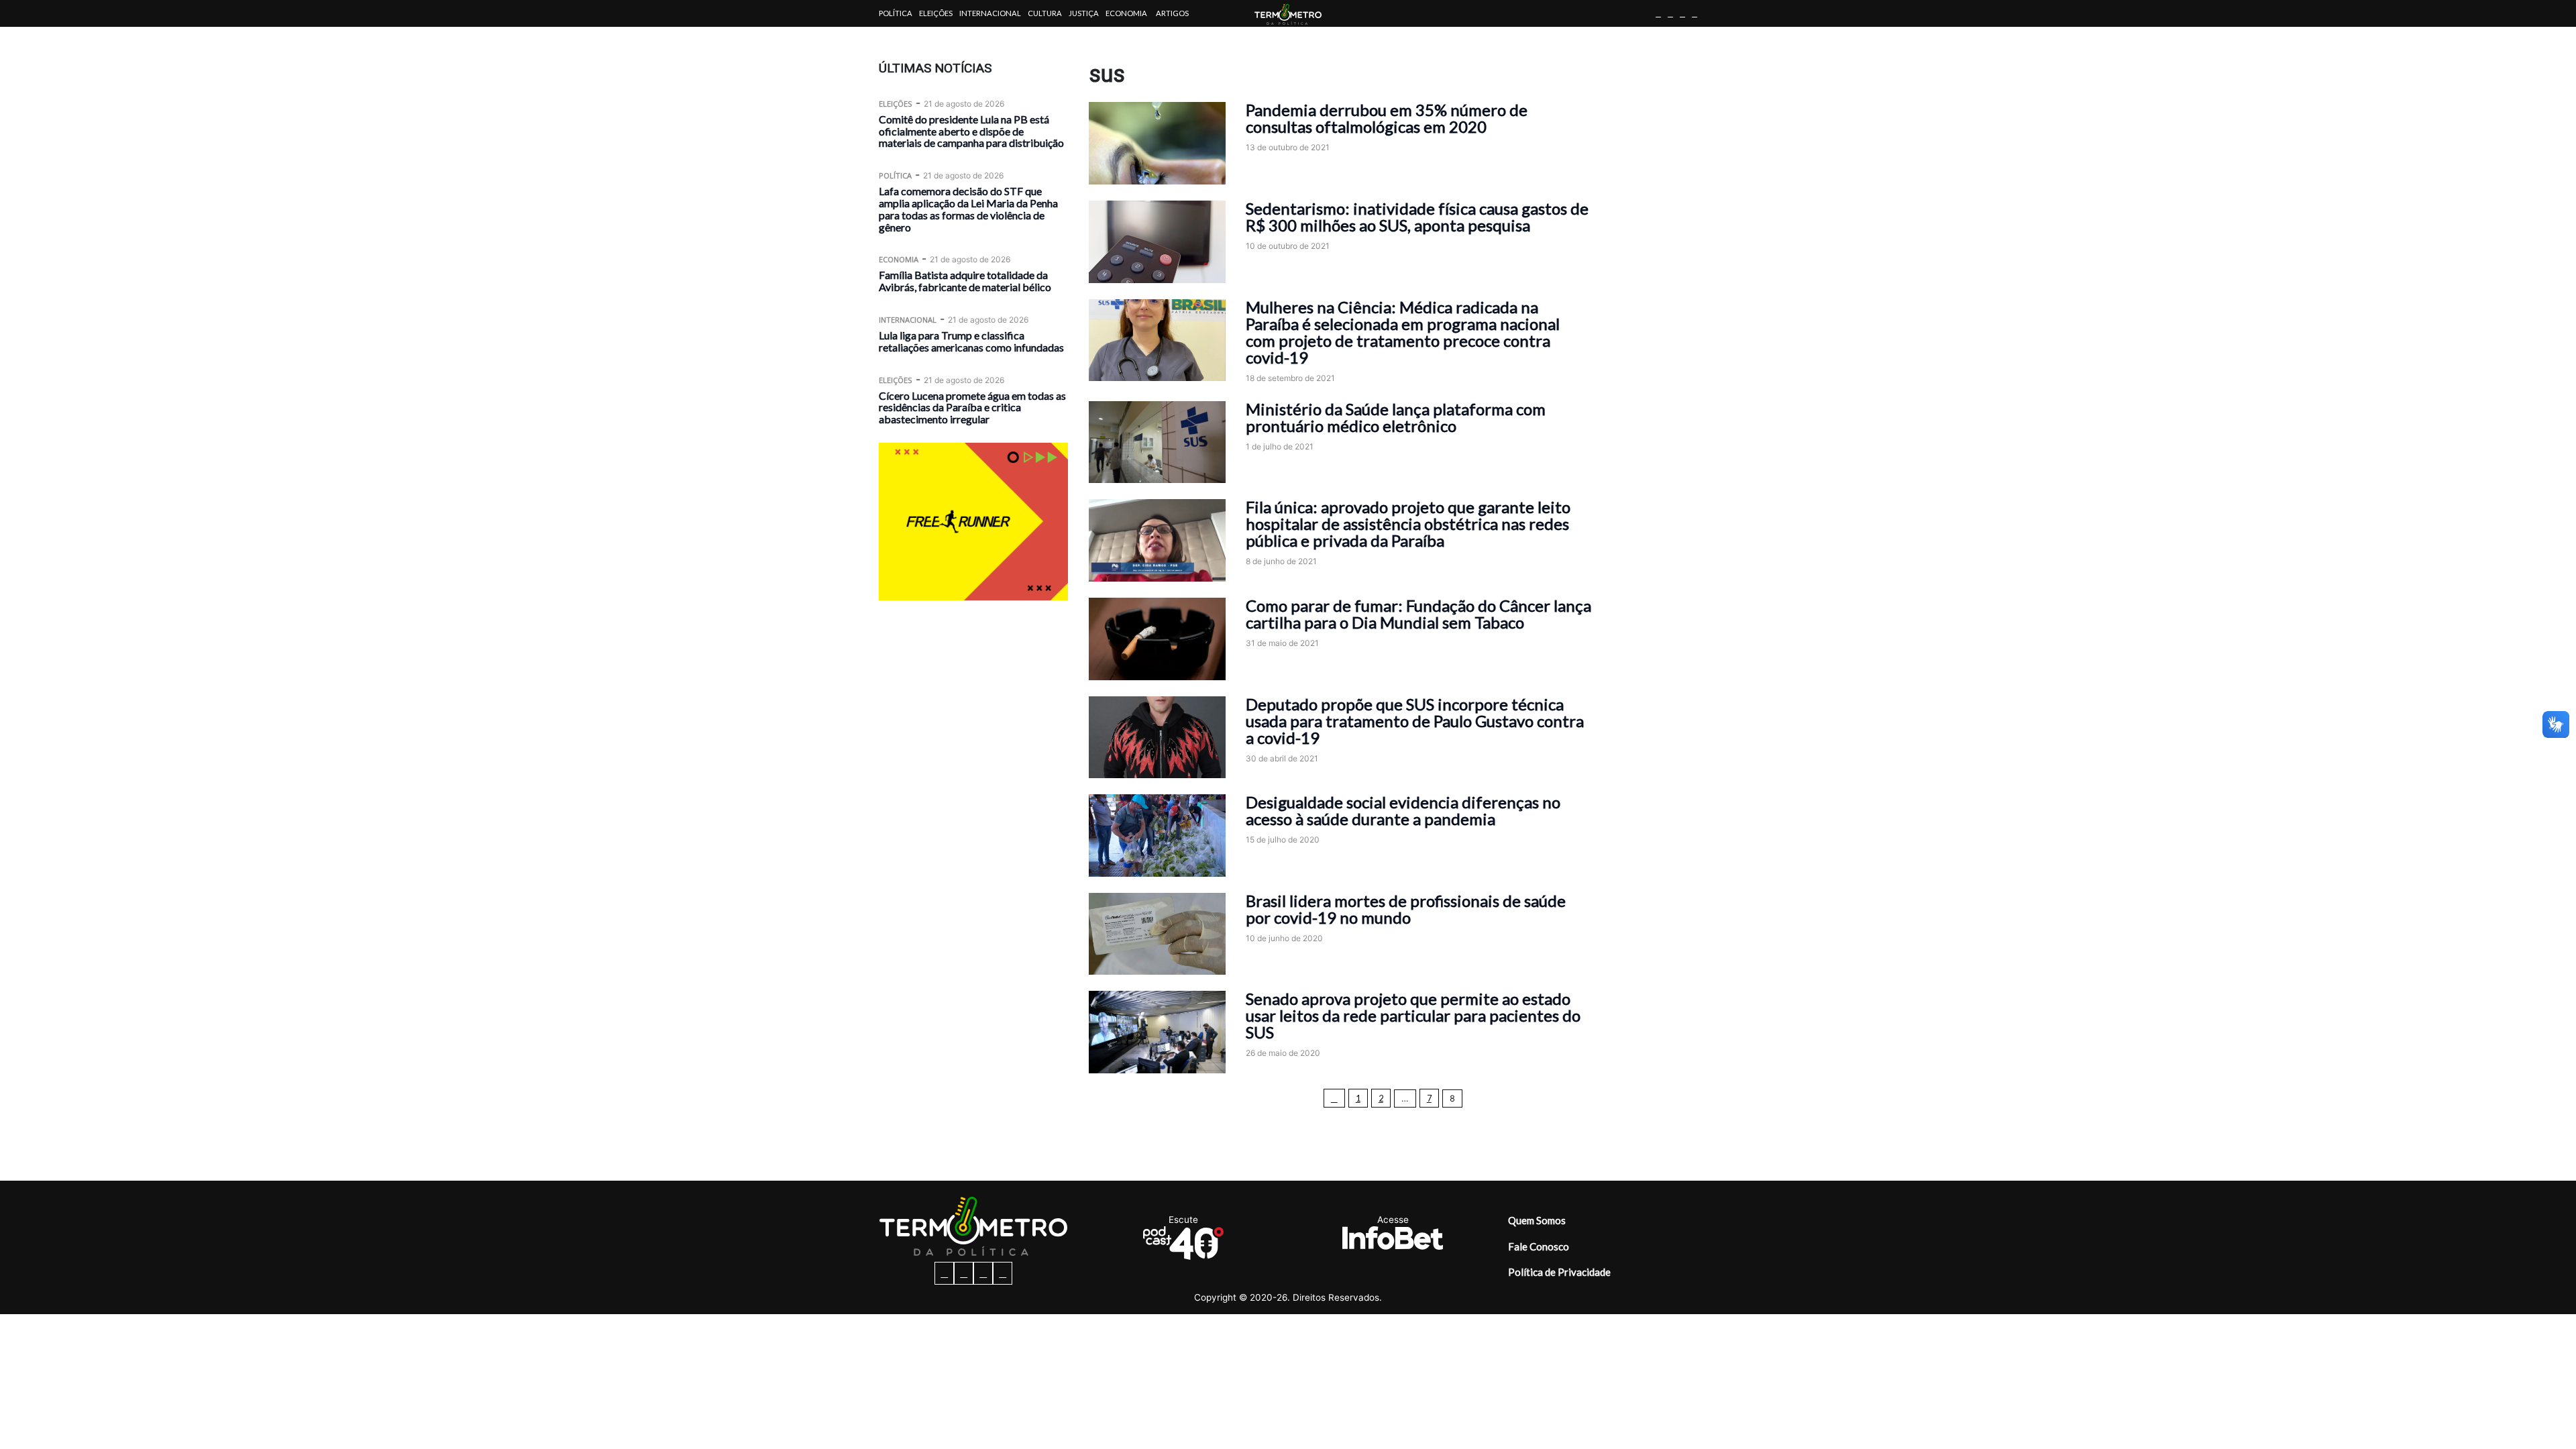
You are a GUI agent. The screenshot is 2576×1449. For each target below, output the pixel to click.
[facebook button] (1658, 13)
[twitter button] (1682, 13)
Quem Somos (1537, 1220)
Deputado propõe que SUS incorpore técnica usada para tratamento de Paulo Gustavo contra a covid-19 (1415, 721)
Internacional (990, 13)
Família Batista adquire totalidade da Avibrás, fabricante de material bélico (965, 281)
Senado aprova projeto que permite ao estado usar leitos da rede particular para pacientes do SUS (1413, 1015)
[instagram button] (1670, 13)
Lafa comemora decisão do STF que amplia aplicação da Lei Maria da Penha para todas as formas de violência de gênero (968, 209)
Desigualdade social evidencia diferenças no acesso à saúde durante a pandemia (1403, 810)
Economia (1126, 13)
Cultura (1045, 13)
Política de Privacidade (1559, 1272)
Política (896, 13)
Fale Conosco (1539, 1246)
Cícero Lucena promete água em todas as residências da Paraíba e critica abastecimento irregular (972, 408)
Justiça (1084, 13)
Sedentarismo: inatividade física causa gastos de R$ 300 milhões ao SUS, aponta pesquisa (1417, 217)
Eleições (936, 13)
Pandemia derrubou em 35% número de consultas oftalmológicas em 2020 (1387, 118)
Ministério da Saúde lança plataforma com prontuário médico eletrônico (1396, 417)
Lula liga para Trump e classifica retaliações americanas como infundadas (971, 341)
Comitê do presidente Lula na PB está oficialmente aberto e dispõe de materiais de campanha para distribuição (971, 131)
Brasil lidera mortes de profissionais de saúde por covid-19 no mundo (1406, 909)
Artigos (1172, 13)
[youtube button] (1695, 13)
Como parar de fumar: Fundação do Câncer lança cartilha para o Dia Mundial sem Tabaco (1418, 614)
